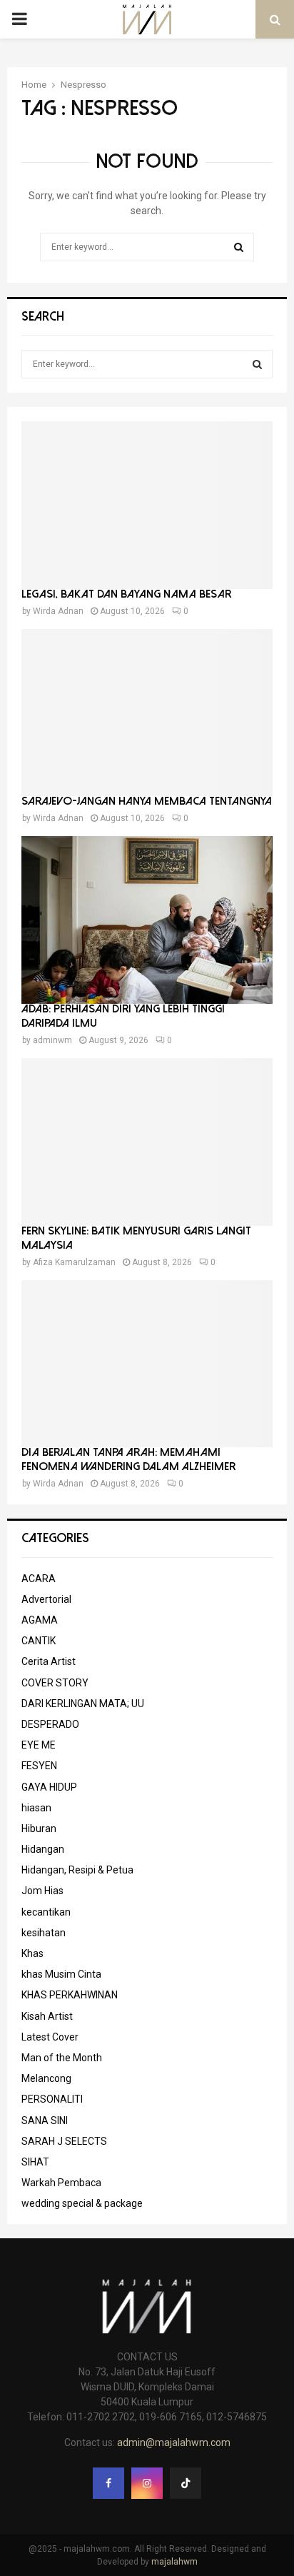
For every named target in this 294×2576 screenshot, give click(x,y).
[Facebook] (108, 2483)
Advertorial (46, 1599)
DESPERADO (50, 1724)
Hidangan (43, 1849)
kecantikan (46, 1912)
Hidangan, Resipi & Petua (77, 1870)
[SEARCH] (257, 364)
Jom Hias (42, 1891)
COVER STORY (55, 1683)
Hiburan (39, 1828)
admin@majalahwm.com (174, 2442)
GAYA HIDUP (49, 1787)
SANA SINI (45, 2120)
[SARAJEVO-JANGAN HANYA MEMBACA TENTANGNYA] (147, 713)
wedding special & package (82, 2203)
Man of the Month (62, 2058)
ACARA (39, 1579)
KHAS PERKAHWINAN (70, 1995)
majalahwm (174, 2562)
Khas (32, 1953)
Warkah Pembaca (61, 2183)
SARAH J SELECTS (64, 2141)
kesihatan (44, 1933)
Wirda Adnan (58, 611)
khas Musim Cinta (61, 1974)
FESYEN (39, 1766)
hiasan (36, 1808)
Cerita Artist (49, 1661)
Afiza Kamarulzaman (74, 1262)
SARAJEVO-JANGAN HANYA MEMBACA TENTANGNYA (147, 801)
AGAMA (40, 1620)
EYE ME (39, 1745)
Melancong (46, 2078)
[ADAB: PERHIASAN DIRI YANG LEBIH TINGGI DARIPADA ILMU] (147, 920)
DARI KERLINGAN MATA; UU (83, 1704)
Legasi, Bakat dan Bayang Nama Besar (126, 594)
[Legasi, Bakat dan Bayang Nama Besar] (147, 505)
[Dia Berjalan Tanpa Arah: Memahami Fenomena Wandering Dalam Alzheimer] (147, 1364)
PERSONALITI (52, 2099)
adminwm (52, 1040)
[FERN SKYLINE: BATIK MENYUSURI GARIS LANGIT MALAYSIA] (147, 1142)
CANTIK (39, 1641)
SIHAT (35, 2162)
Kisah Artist (47, 2016)
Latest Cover (50, 2037)
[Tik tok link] (186, 2483)
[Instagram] (147, 2483)
